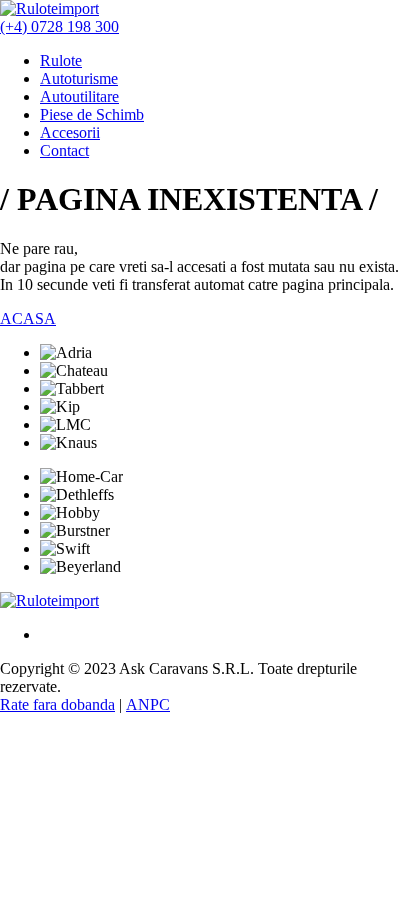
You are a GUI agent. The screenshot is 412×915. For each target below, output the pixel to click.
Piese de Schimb (92, 114)
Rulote (61, 60)
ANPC (148, 704)
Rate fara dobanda (57, 704)
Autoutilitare (79, 96)
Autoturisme (79, 78)
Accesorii (70, 132)
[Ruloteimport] (49, 600)
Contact (64, 150)
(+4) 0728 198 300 (59, 26)
